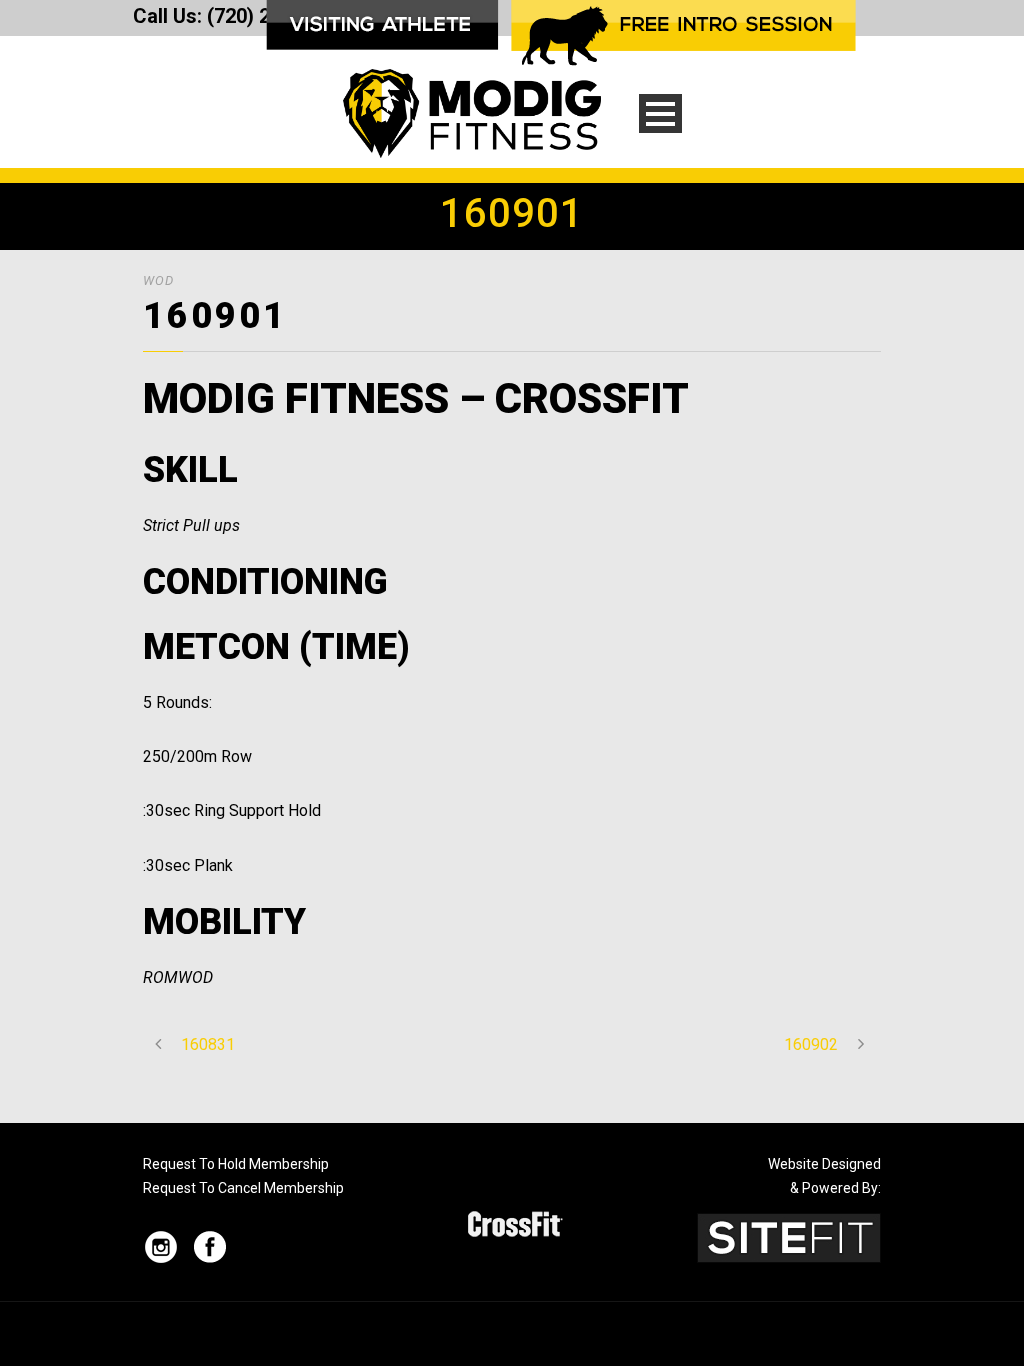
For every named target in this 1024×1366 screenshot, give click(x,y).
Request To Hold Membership (236, 1164)
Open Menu (660, 113)
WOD (158, 280)
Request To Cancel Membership (243, 1188)
